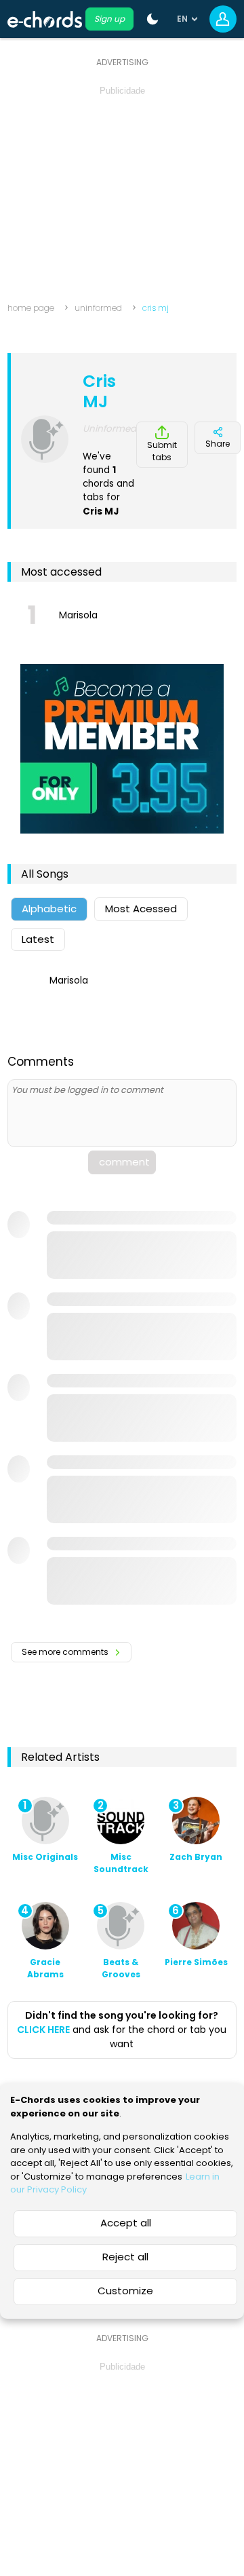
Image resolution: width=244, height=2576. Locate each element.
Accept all (126, 2223)
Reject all (125, 2257)
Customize (125, 2291)
